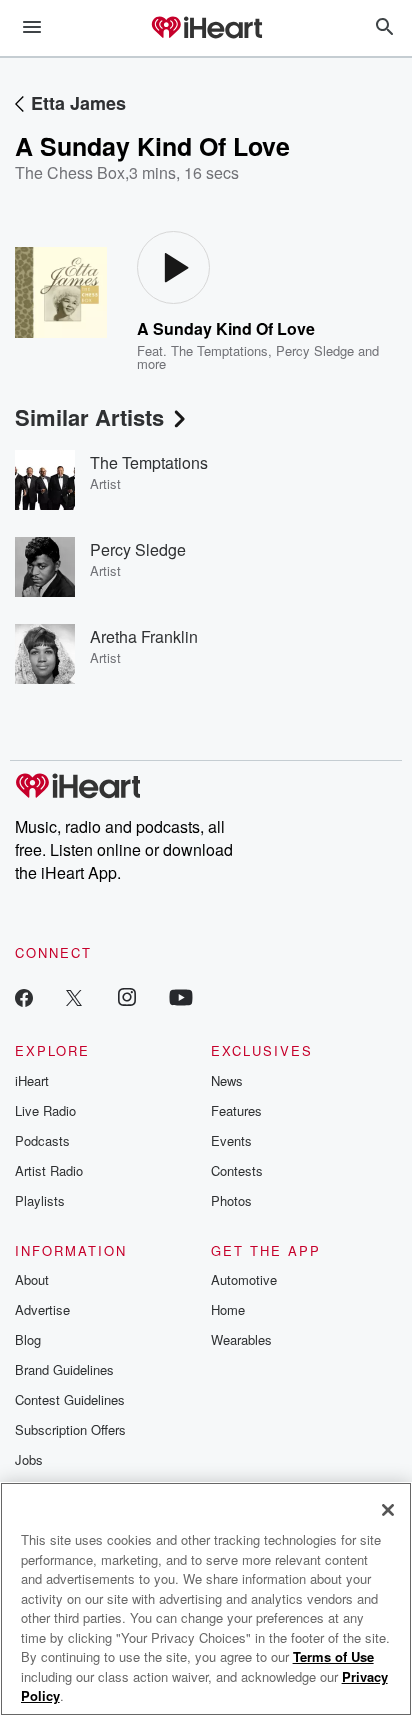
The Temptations (219, 350)
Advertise (42, 1309)
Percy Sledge (315, 350)
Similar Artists (89, 417)
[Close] (388, 1510)
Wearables (241, 1339)
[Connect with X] (74, 996)
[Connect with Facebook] (24, 996)
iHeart (32, 1080)
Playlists (40, 1200)
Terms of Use (333, 1656)
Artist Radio (49, 1170)
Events (231, 1140)
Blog (28, 1339)
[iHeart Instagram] (127, 996)
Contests (237, 1170)
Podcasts (42, 1140)
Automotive (244, 1279)
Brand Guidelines (64, 1369)
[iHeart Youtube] (181, 996)
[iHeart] (206, 29)
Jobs (29, 1459)
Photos (231, 1200)
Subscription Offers (70, 1429)
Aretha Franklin (144, 636)
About (32, 1279)
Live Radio (45, 1110)
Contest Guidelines (70, 1399)
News (227, 1080)
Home (228, 1309)
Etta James (78, 103)
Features (236, 1110)
